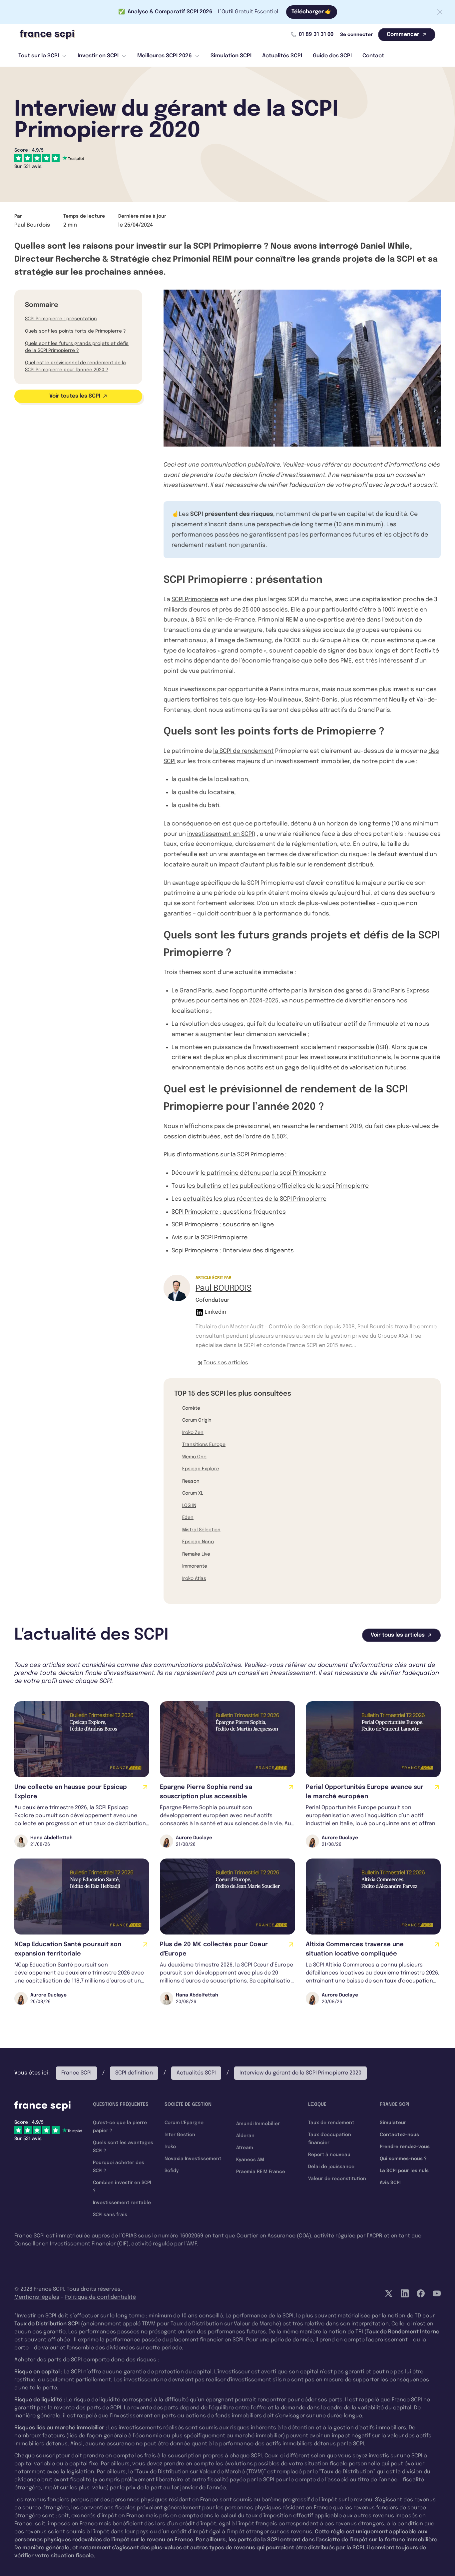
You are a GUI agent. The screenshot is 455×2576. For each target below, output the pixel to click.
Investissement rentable (122, 2203)
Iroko (170, 2147)
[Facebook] (421, 2293)
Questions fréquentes (121, 2104)
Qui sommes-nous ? (403, 2159)
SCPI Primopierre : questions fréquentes (229, 1212)
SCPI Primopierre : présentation (61, 319)
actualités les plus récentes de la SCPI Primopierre (255, 1199)
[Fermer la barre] (440, 12)
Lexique (317, 2104)
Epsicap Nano (198, 1542)
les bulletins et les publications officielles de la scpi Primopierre (278, 1186)
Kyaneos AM (250, 2160)
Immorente (195, 1566)
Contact (373, 56)
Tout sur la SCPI (39, 56)
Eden (188, 1518)
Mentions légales (37, 2297)
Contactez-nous (399, 2135)
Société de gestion (188, 2104)
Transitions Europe (204, 1445)
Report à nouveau (329, 2155)
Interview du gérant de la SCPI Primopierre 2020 (300, 2073)
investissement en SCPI (220, 834)
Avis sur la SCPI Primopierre (210, 1238)
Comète (191, 1408)
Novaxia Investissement (193, 2159)
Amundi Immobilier (258, 2124)
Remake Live (196, 1554)
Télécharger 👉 (312, 12)
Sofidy (172, 2171)
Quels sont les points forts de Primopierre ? (75, 331)
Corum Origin (197, 1420)
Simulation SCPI (231, 56)
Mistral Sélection (201, 1530)
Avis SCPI (390, 2183)
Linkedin (216, 1312)
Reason (191, 1481)
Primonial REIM (278, 620)
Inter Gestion (180, 2135)
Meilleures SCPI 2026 (165, 56)
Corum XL (193, 1493)
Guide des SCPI (332, 56)
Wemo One (194, 1457)
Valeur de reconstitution (337, 2179)
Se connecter (356, 35)
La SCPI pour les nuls (404, 2171)
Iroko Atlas (194, 1579)
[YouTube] (437, 2293)
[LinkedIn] (405, 2293)
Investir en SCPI (98, 56)
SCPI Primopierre (195, 600)
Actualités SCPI (282, 56)
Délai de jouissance (331, 2167)
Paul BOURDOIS (224, 1288)
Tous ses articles (226, 1363)
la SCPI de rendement (243, 751)
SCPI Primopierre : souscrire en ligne (223, 1225)
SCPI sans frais (110, 2215)
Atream (245, 2148)
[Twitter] (389, 2293)
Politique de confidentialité (100, 2297)
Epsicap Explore (201, 1469)
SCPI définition (134, 2073)
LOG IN (189, 1506)
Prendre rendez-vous (405, 2147)
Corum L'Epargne (184, 2123)
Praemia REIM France (261, 2172)
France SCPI (76, 2073)
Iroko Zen (193, 1433)
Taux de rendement (331, 2123)
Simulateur (393, 2123)
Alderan (245, 2136)
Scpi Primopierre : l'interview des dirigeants (233, 1251)
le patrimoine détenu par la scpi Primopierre (263, 1173)
